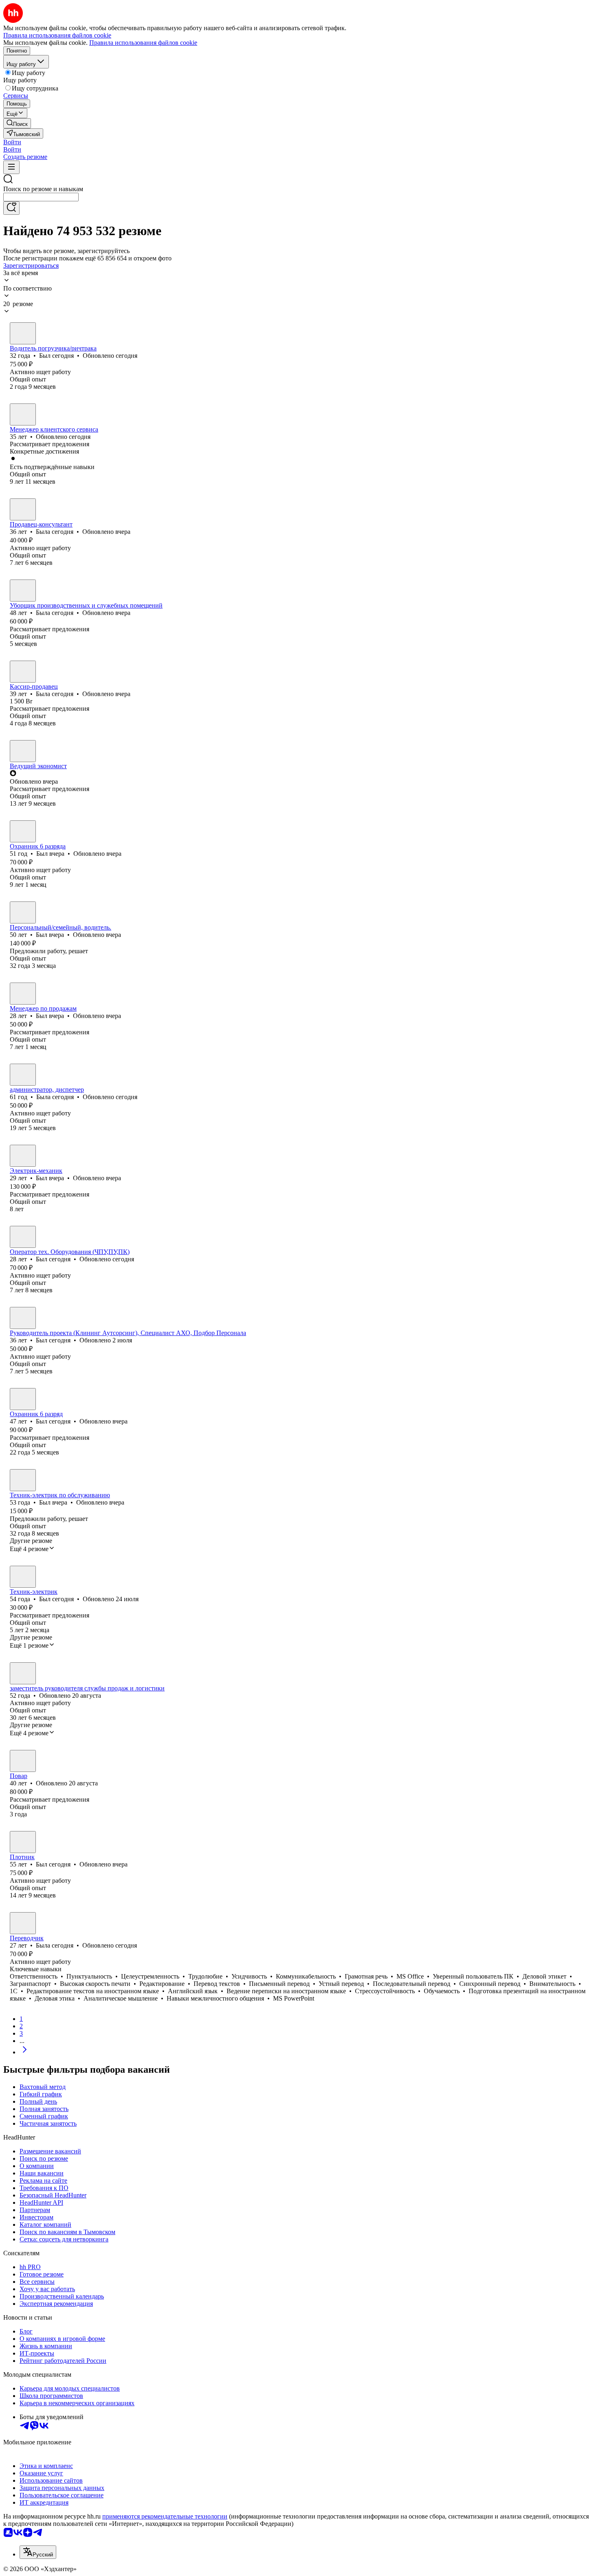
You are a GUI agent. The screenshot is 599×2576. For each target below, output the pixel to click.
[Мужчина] (23, 333)
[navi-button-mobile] (11, 167)
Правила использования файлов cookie (143, 43)
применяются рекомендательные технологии (165, 2516)
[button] (12, 142)
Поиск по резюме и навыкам (43, 189)
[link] (17, 123)
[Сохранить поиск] (11, 208)
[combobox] (41, 197)
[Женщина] (23, 414)
